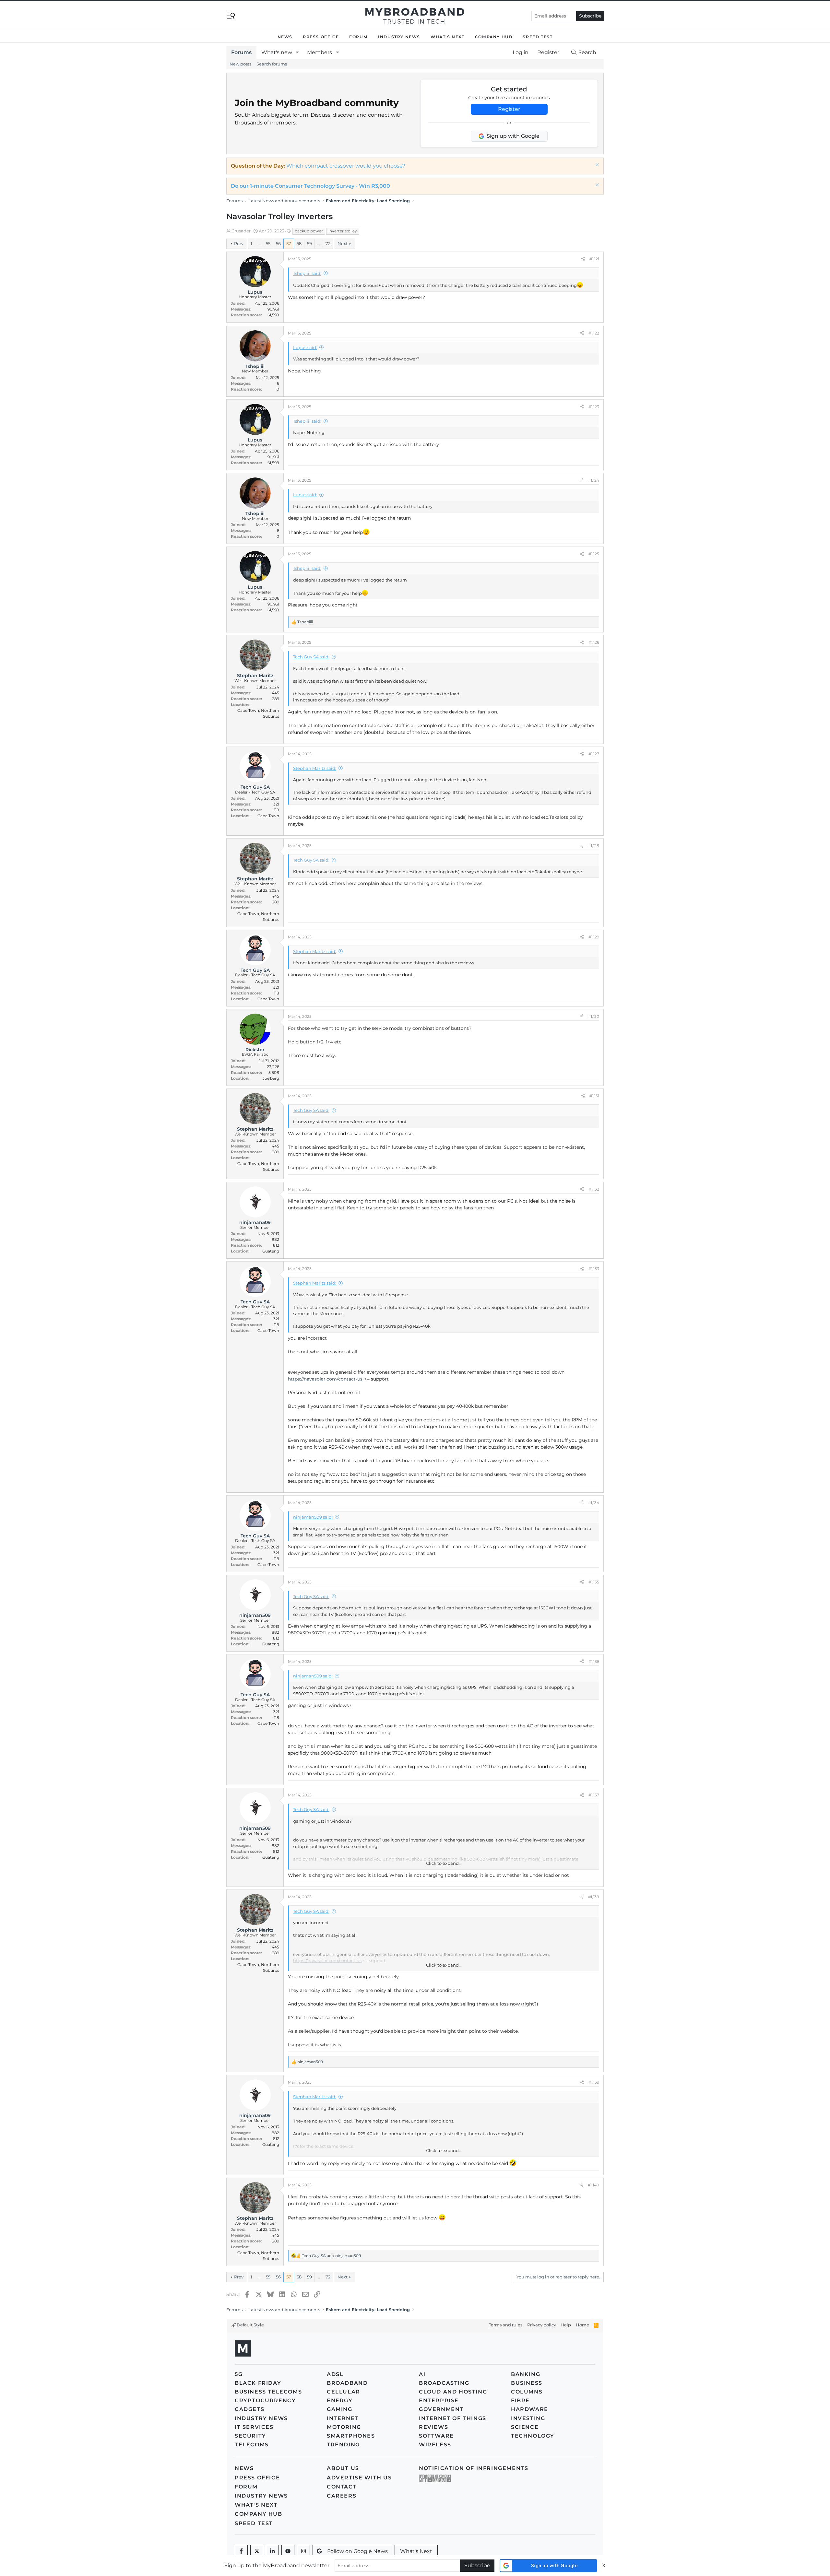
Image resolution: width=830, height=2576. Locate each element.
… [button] (259, 243)
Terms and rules (506, 2325)
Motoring (344, 2427)
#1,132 (594, 1189)
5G (239, 2374)
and (331, 2256)
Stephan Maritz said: (315, 768)
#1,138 (594, 1897)
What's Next (448, 37)
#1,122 (594, 333)
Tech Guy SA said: (311, 657)
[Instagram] (303, 2551)
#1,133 (594, 1269)
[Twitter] (257, 2551)
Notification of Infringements (474, 2468)
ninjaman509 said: (313, 1517)
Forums (241, 52)
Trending (343, 2445)
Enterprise (439, 2400)
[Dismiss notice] (596, 165)
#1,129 (594, 937)
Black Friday (258, 2383)
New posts (240, 64)
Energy (340, 2400)
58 (299, 243)
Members (320, 52)
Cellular (344, 2392)
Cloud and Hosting (453, 2392)
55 (268, 243)
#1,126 (594, 642)
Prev (239, 243)
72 (328, 243)
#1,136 (594, 1661)
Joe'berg (271, 1078)
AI (422, 2374)
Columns (527, 2392)
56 (278, 243)
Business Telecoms (268, 2392)
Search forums (272, 64)
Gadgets (249, 2409)
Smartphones (351, 2436)
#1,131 (594, 1096)
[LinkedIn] (272, 2551)
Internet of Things (453, 2418)
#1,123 (594, 407)
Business (527, 2383)
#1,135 (594, 1582)
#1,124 (594, 480)
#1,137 (594, 1795)
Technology (533, 2436)
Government (441, 2409)
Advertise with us (359, 2478)
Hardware (530, 2409)
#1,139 (594, 2082)
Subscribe (590, 16)
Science (525, 2427)
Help (566, 2325)
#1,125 (594, 554)
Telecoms (252, 2445)
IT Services (254, 2427)
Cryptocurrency (265, 2400)
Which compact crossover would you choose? (346, 166)
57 (289, 243)
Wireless (435, 2445)
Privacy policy (542, 2325)
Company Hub (494, 37)
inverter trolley (343, 231)
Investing (528, 2418)
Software (436, 2436)
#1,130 (594, 1016)
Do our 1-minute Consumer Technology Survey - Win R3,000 (310, 186)
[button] (297, 53)
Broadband (347, 2383)
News (285, 37)
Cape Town (268, 816)
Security (250, 2436)
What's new (277, 52)
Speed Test (538, 37)
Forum (358, 37)
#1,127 (594, 754)
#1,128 (594, 846)
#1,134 (594, 1503)
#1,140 (593, 2185)
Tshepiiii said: (307, 273)
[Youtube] (288, 2551)
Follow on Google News (357, 2551)
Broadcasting (444, 2383)
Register (509, 109)
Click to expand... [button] (444, 1863)
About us (343, 2468)
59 (309, 243)
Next (343, 243)
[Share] (583, 259)
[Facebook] (241, 2551)
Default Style (250, 2325)
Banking (526, 2374)
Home (582, 2325)
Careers (342, 2496)
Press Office (321, 37)
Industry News (399, 37)
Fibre (520, 2400)
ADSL (335, 2374)
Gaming (340, 2409)
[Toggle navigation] (231, 15)
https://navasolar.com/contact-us (325, 1379)
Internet (343, 2418)
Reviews (433, 2427)
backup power (309, 231)
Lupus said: (305, 347)
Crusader (241, 231)
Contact (342, 2487)
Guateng (271, 1251)
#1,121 (594, 259)
